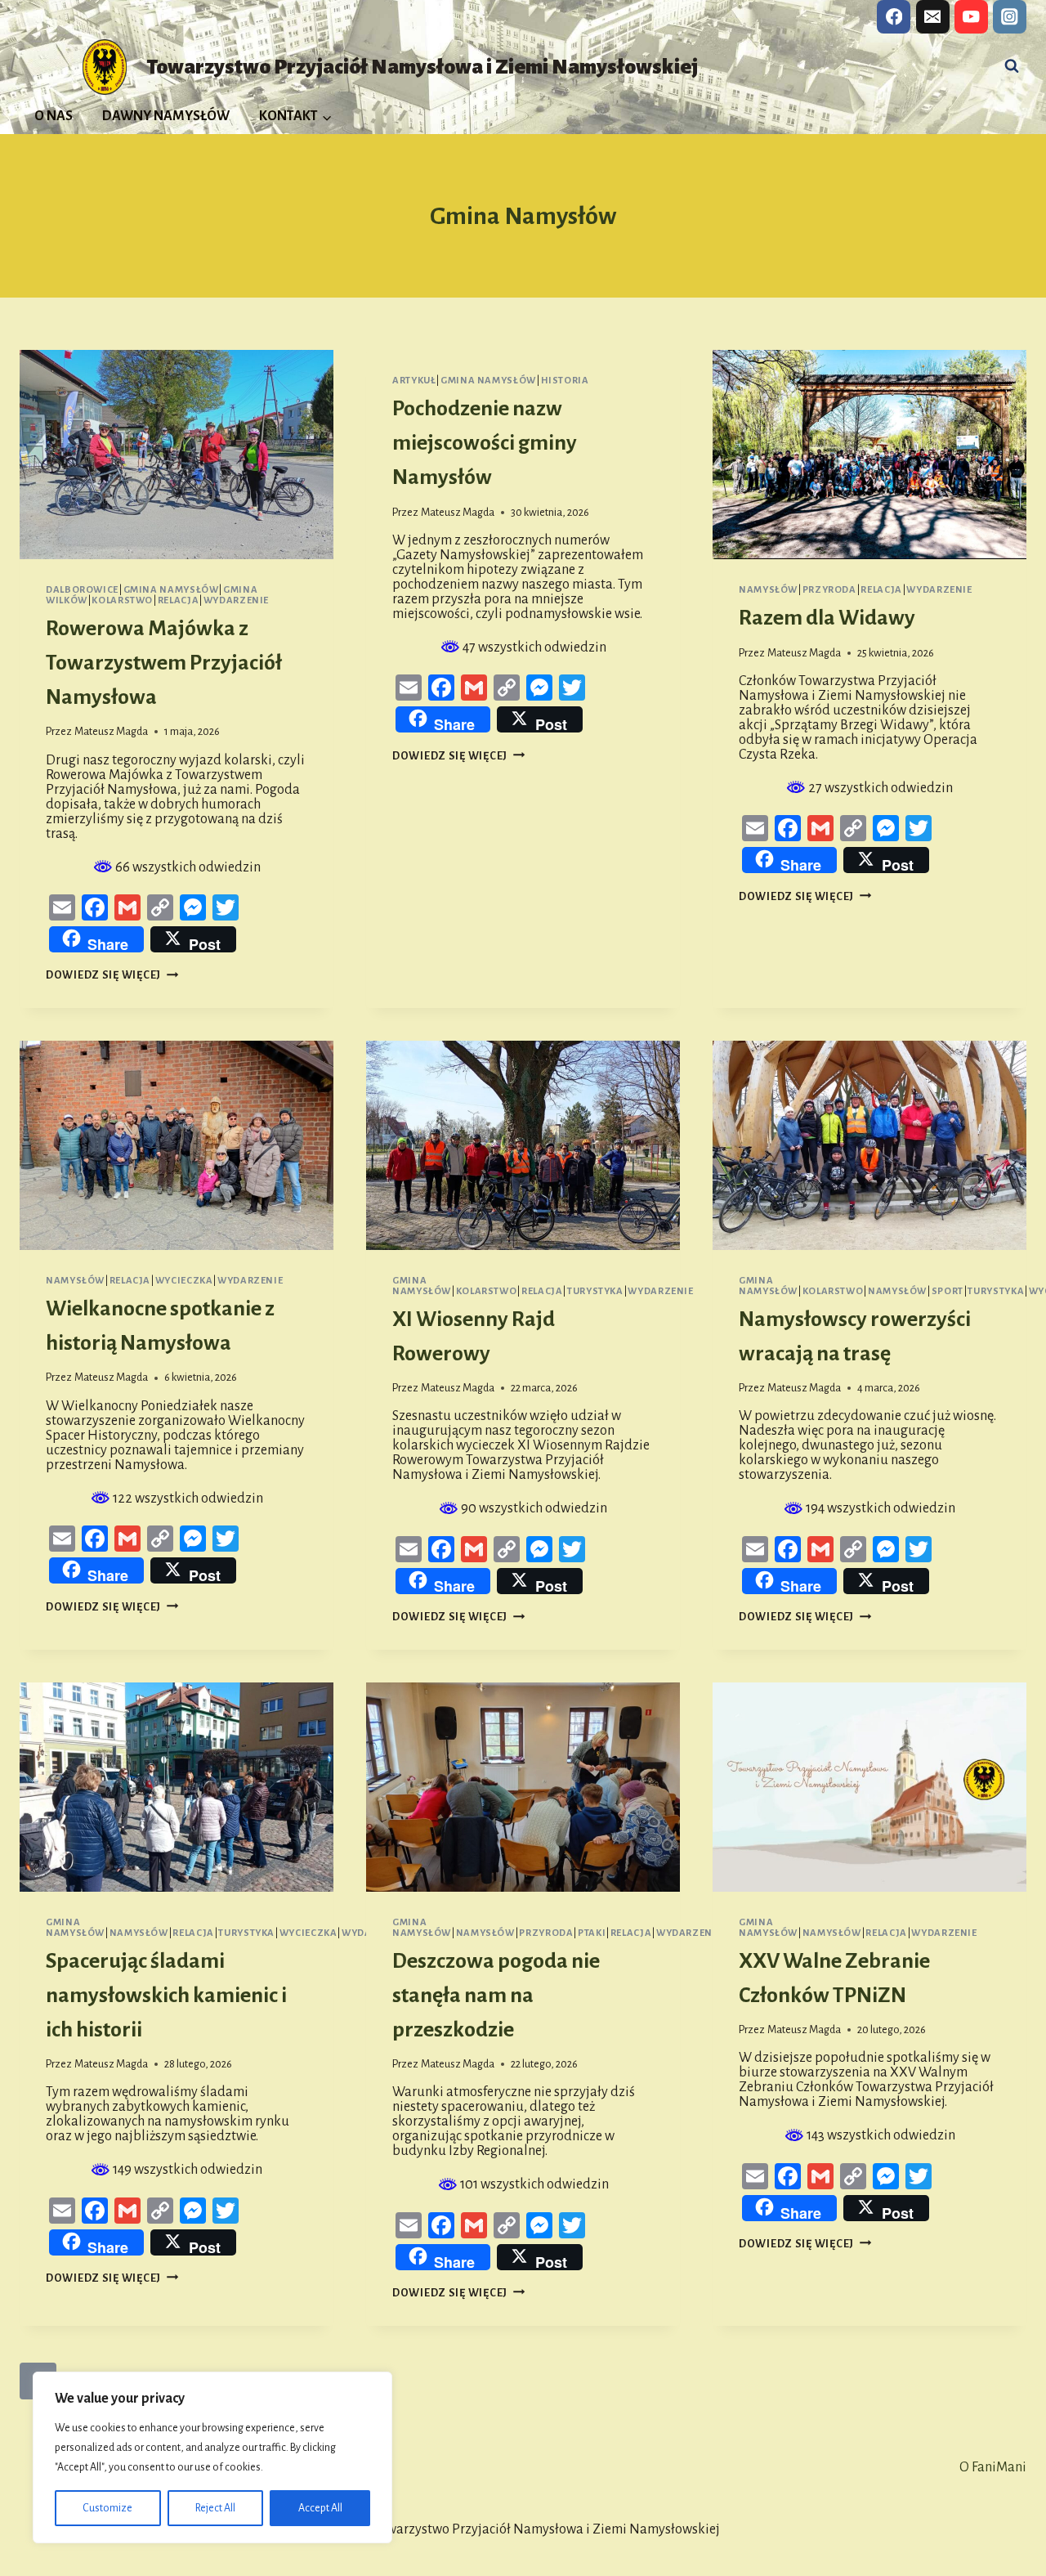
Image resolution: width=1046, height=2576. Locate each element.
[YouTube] (971, 17)
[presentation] (177, 455)
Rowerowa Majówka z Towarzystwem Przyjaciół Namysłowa (164, 663)
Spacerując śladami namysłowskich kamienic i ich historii (166, 1996)
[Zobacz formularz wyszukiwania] (1012, 66)
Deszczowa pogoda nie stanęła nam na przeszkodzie (496, 1996)
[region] (212, 2457)
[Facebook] (894, 17)
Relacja (178, 600)
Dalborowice (82, 590)
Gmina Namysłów (171, 590)
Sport (948, 1291)
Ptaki (592, 1933)
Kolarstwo (122, 600)
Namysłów (768, 590)
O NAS (54, 116)
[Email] (933, 17)
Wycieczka (184, 1281)
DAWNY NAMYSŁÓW (166, 116)
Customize (107, 2508)
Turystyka (595, 1291)
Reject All (215, 2508)
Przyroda (829, 590)
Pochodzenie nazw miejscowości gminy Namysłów (485, 443)
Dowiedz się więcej (112, 975)
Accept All (320, 2508)
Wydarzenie (236, 600)
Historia (565, 381)
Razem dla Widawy (827, 618)
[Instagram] (1010, 17)
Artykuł (414, 381)
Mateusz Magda (111, 731)
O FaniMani (993, 2467)
